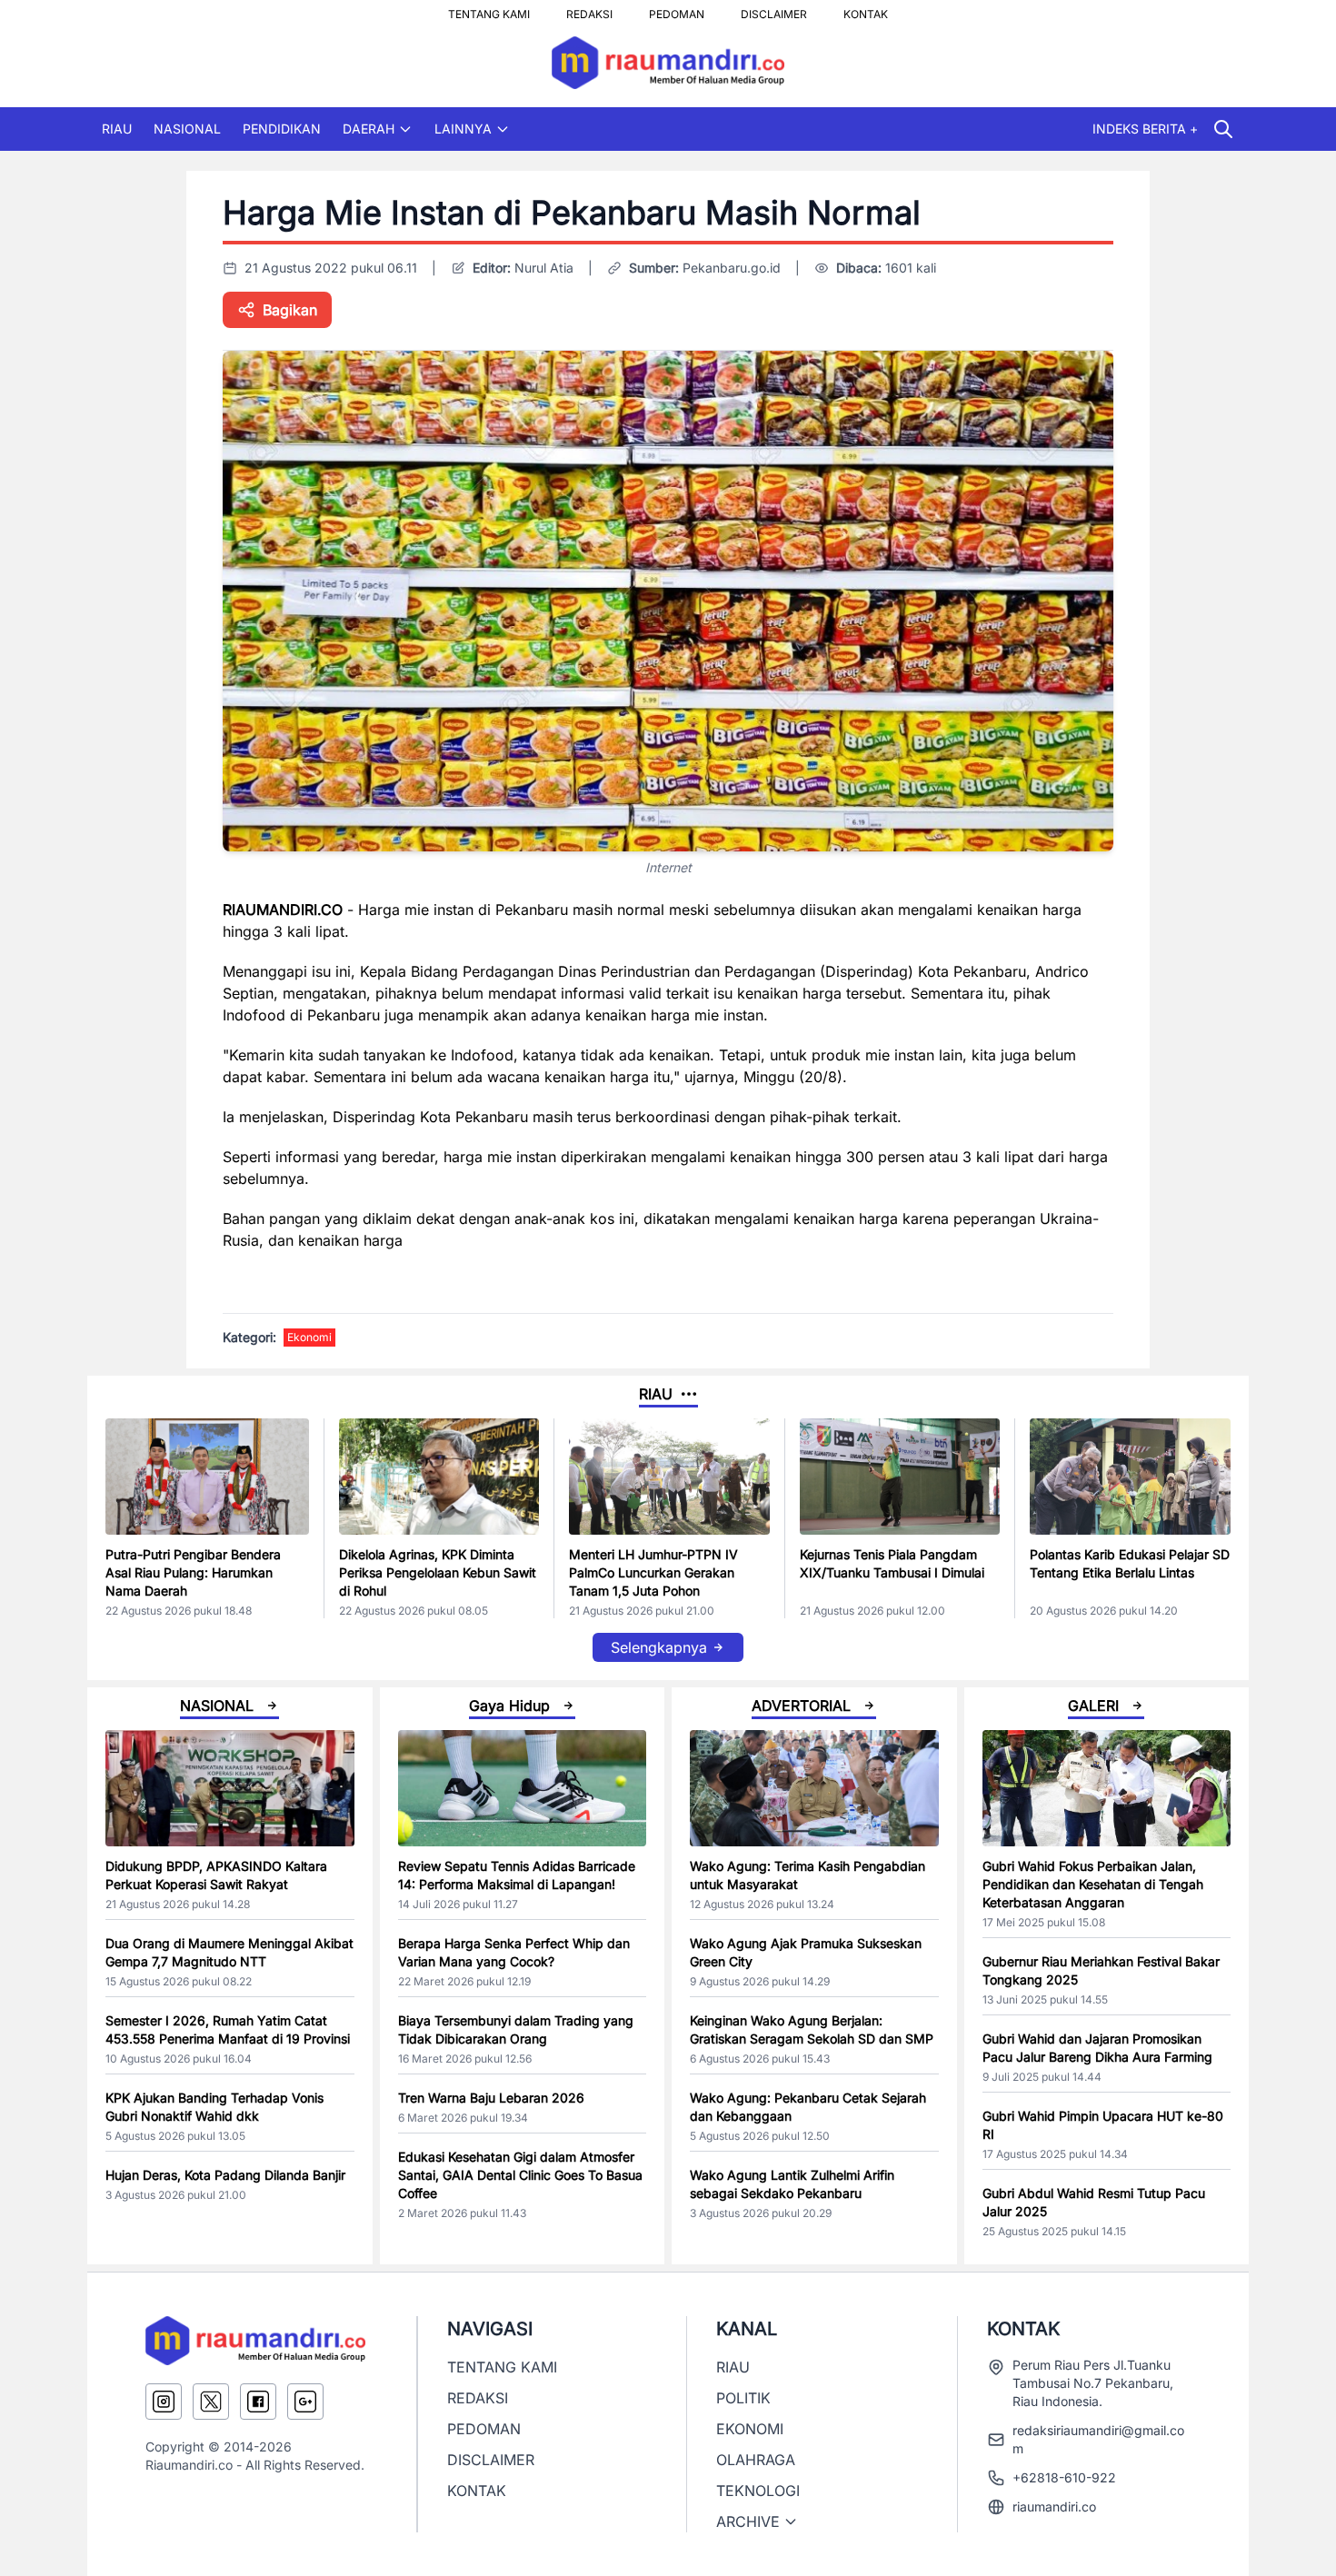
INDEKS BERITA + (1145, 129)
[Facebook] (258, 2402)
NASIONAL (187, 129)
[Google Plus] (305, 2402)
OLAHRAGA (756, 2460)
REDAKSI (589, 9)
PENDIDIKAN (282, 129)
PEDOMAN (677, 9)
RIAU (117, 129)
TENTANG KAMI (489, 9)
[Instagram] (164, 2402)
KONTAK (866, 9)
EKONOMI (750, 2429)
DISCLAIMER (774, 9)
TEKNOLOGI (758, 2491)
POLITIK (743, 2398)
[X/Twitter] (211, 2402)
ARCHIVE (748, 2521)
